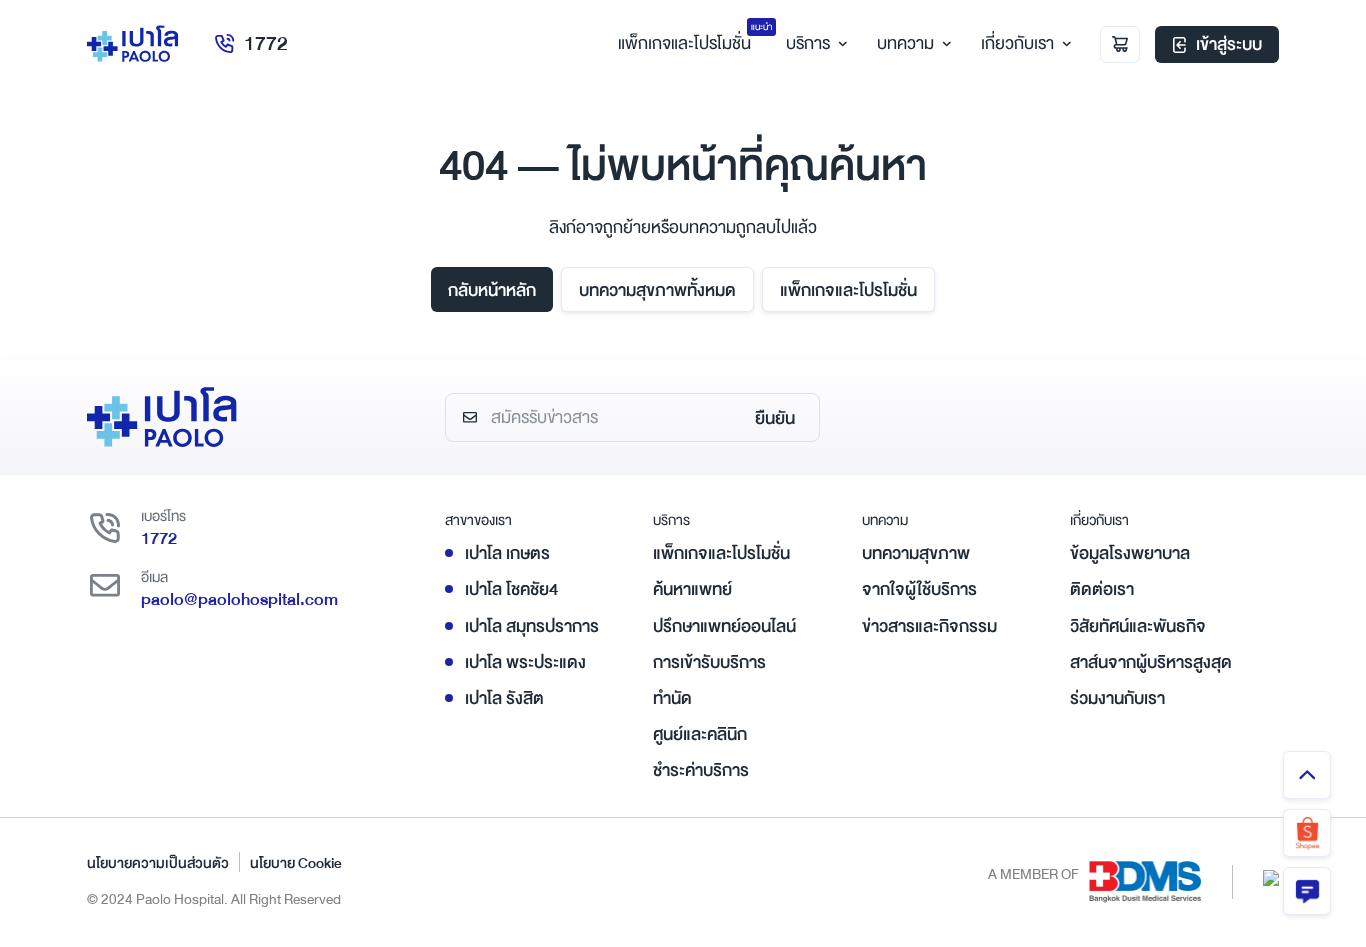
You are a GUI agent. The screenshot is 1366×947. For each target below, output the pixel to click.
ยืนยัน (775, 418)
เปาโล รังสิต (504, 698)
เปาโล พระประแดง (525, 662)
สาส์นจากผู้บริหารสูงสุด (1151, 662)
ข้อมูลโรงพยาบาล (1130, 553)
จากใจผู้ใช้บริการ (919, 589)
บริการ (808, 43)
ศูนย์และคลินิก (700, 734)
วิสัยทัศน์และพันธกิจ (1138, 626)
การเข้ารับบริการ (709, 662)
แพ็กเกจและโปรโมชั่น (848, 290)
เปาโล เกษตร (507, 553)
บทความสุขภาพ (916, 553)
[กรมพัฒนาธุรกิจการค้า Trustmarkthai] (1271, 876)
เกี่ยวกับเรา (1017, 43)
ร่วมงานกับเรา (1117, 698)
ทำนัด (672, 698)
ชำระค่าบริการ (701, 770)
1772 (266, 43)
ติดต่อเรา (1102, 589)
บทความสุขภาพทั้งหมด (657, 290)
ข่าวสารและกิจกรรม (929, 626)
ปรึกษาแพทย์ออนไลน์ (724, 626)
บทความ (905, 43)
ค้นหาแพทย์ (692, 589)
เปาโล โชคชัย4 (511, 589)
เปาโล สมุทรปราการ (532, 626)
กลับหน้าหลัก (492, 290)
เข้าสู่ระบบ (1229, 44)
